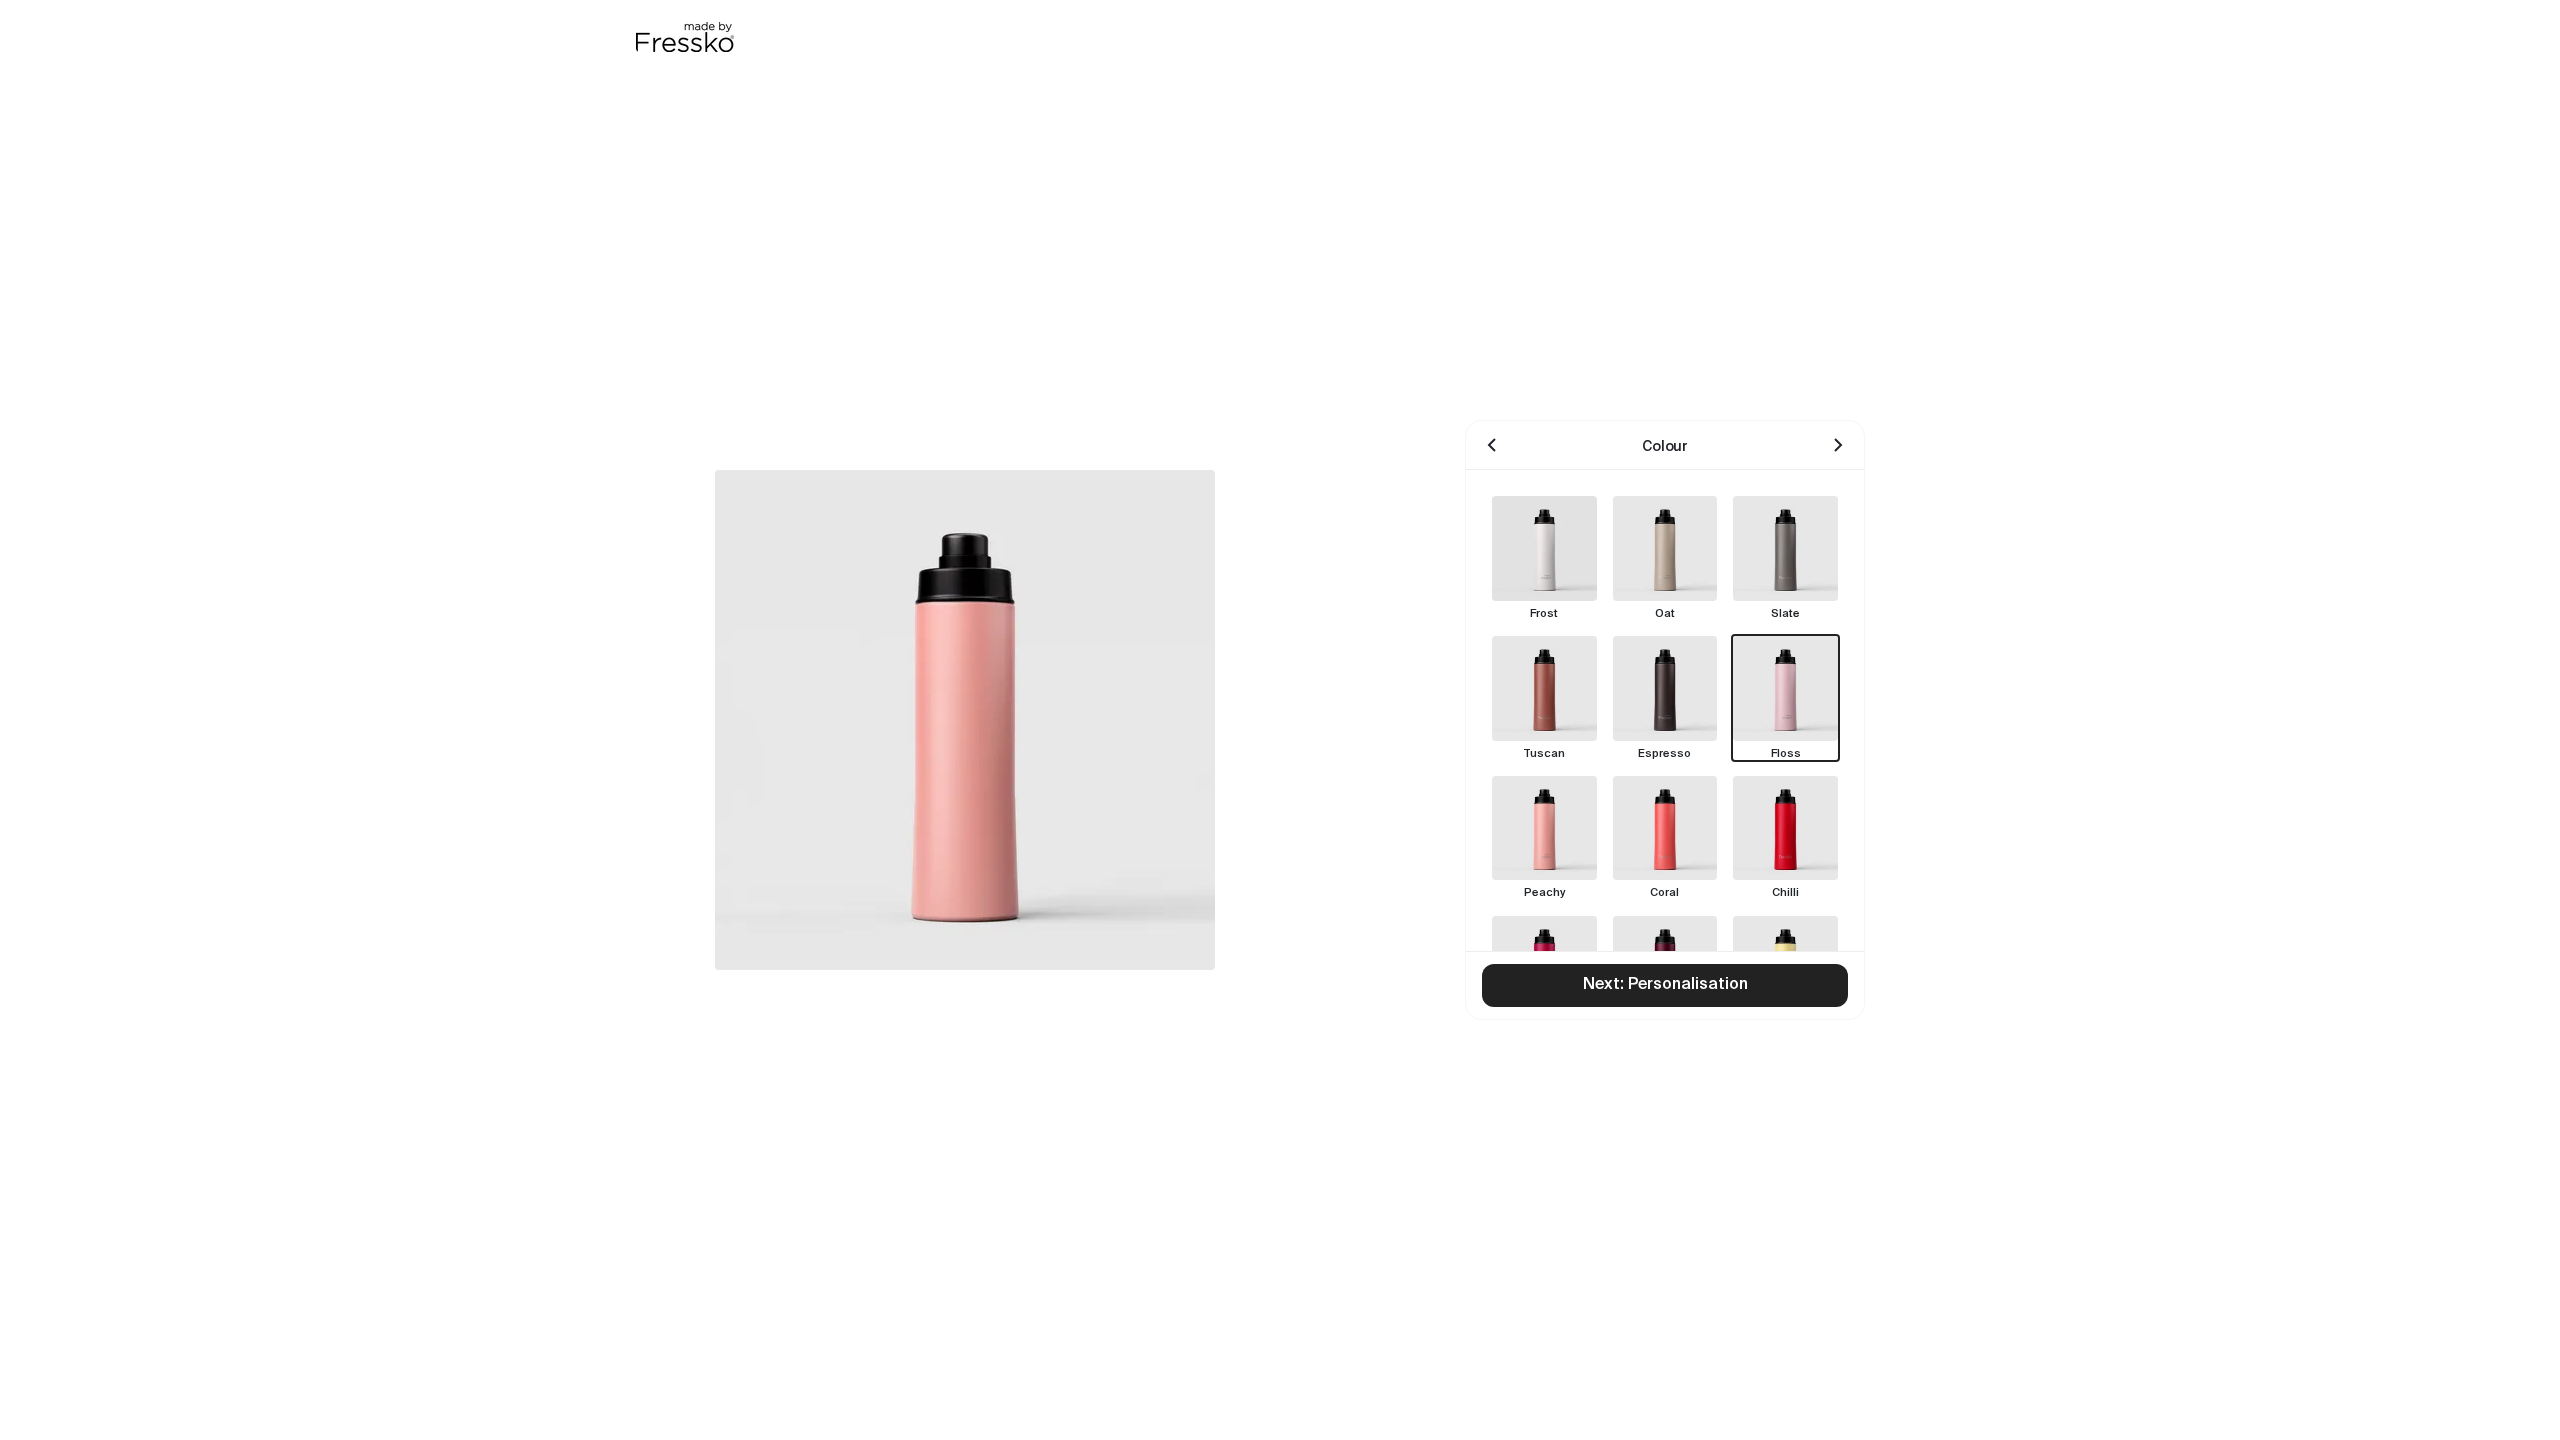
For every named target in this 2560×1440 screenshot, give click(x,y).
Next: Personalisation (1665, 985)
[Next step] (1838, 445)
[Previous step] (1492, 445)
